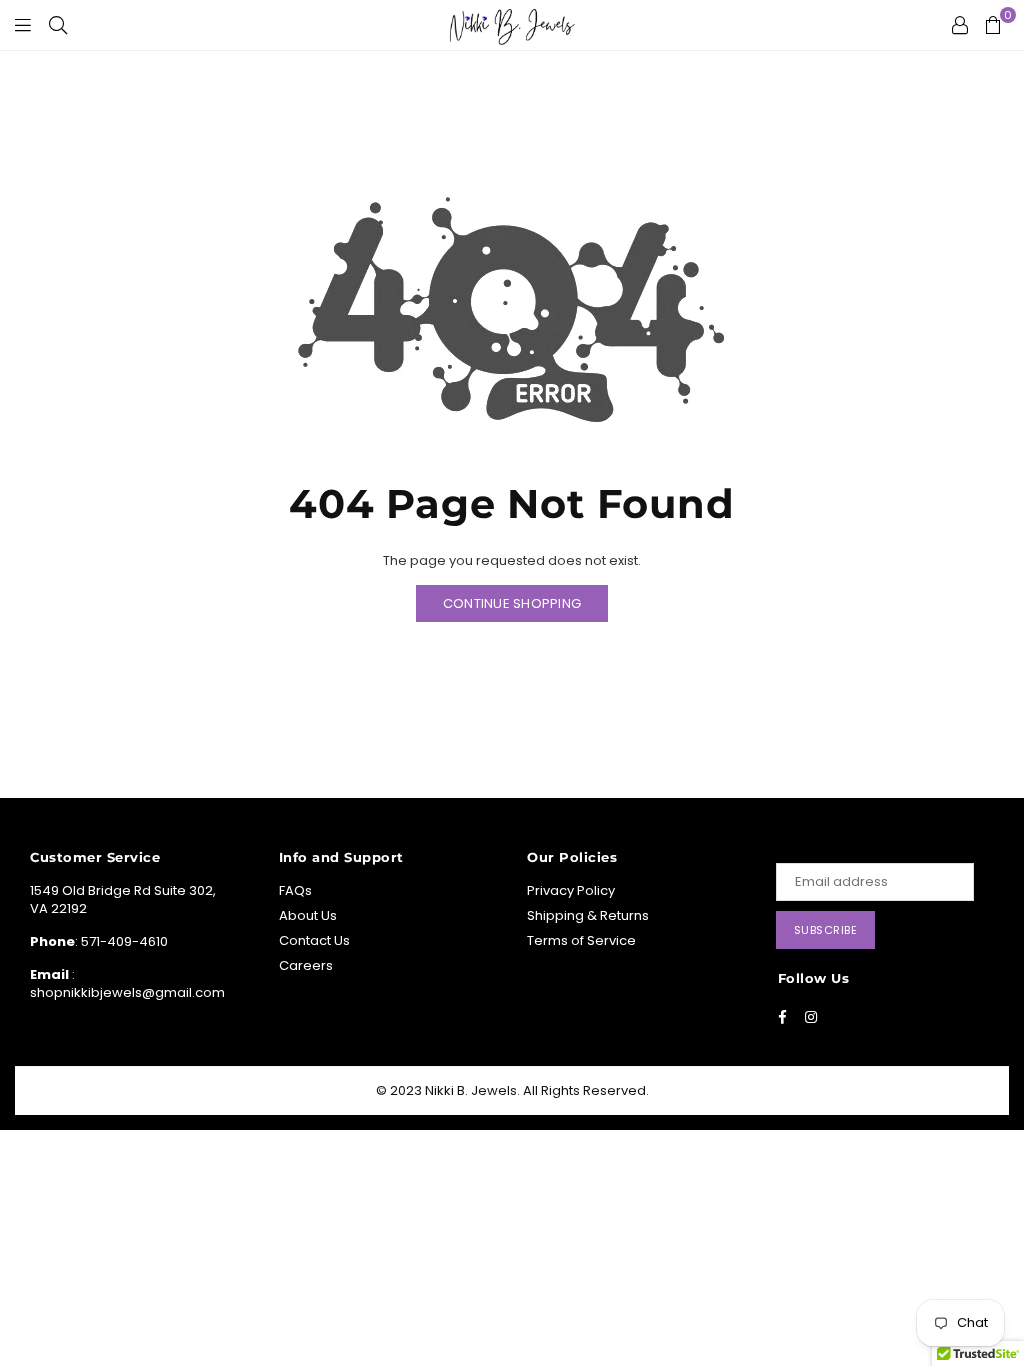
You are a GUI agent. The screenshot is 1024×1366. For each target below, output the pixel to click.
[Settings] (960, 25)
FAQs (295, 890)
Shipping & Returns (588, 915)
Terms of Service (581, 940)
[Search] (58, 25)
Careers (306, 965)
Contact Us (314, 940)
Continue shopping (512, 603)
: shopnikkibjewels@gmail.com (127, 983)
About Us (308, 915)
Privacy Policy (571, 890)
